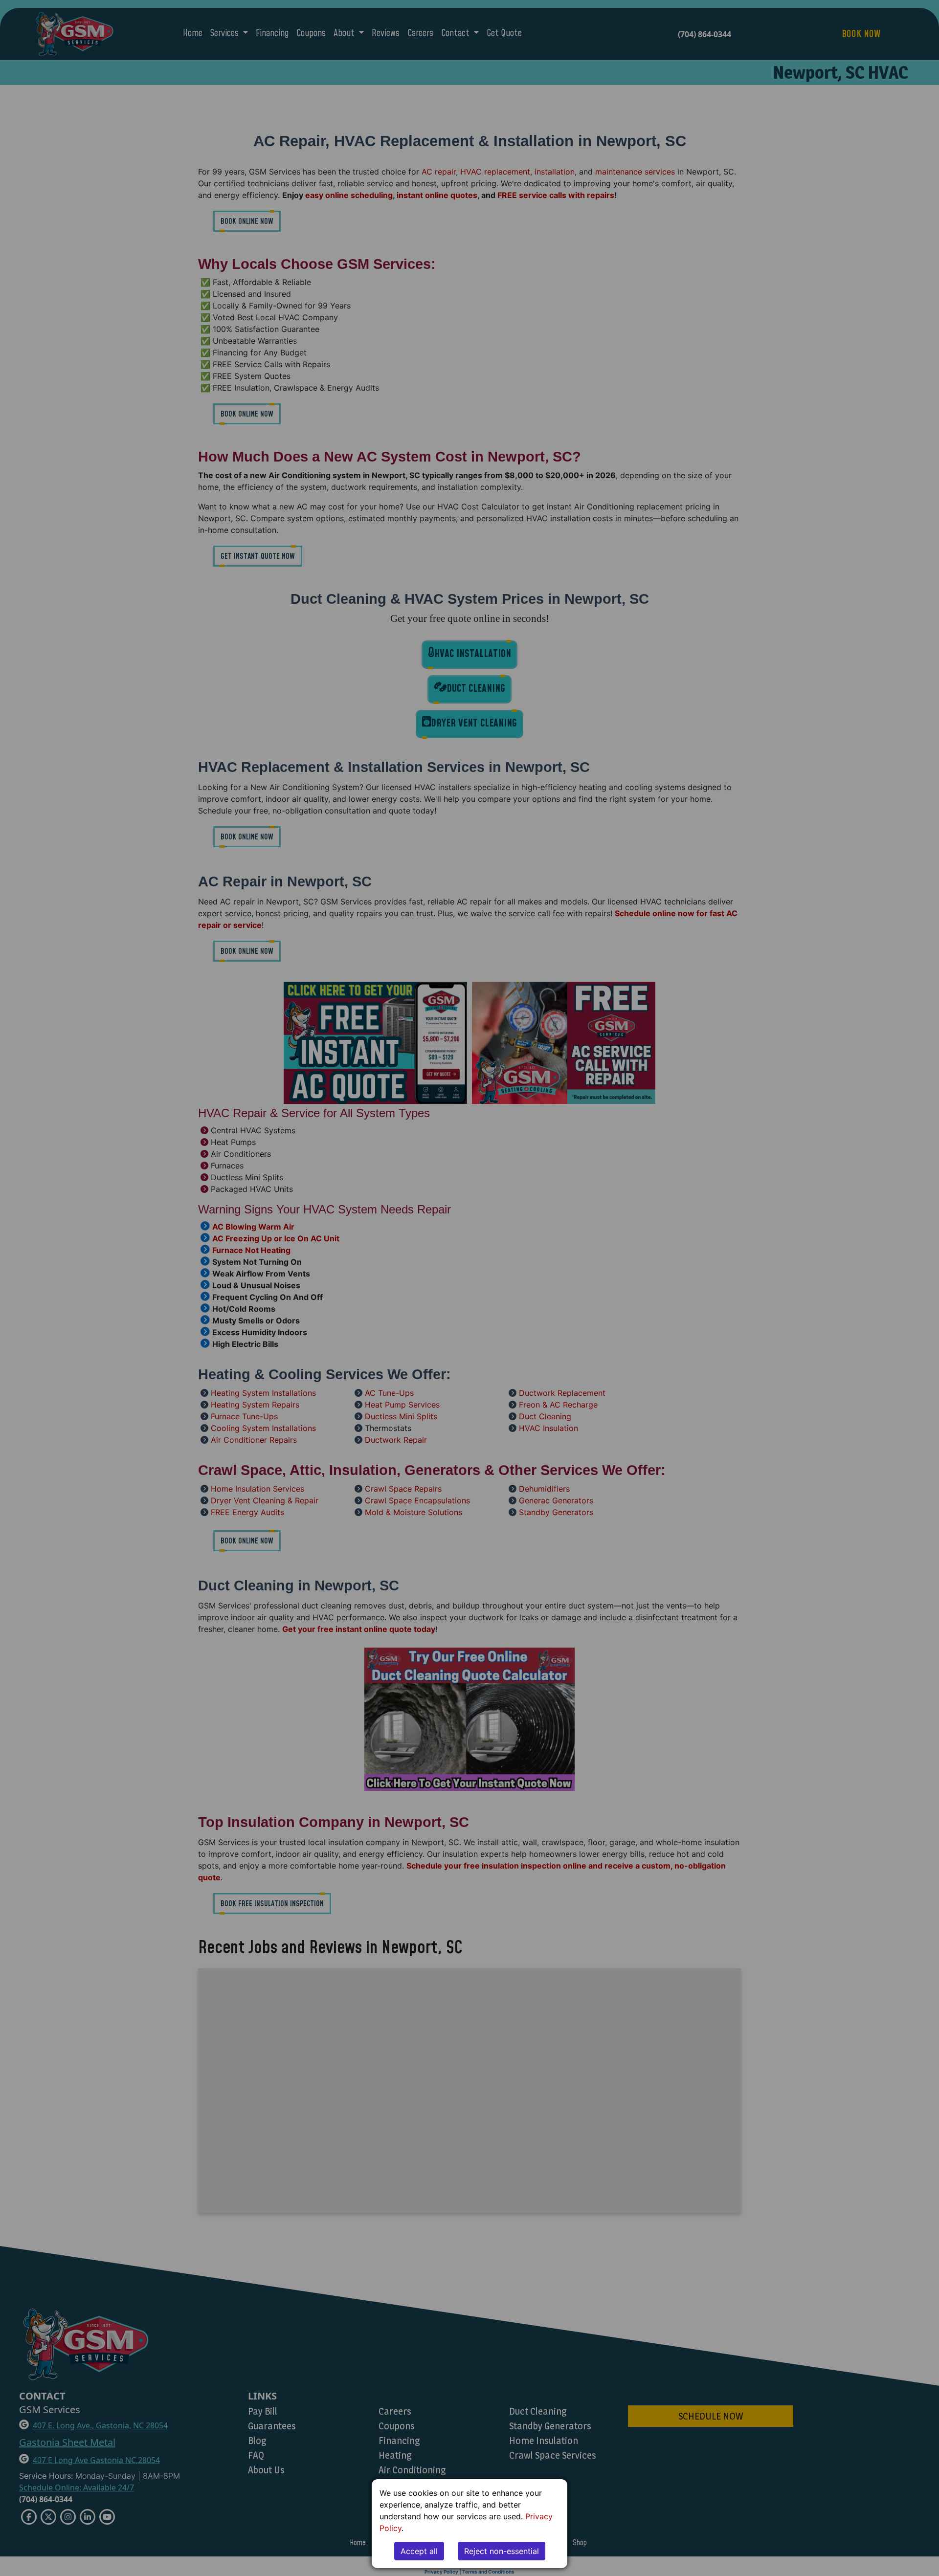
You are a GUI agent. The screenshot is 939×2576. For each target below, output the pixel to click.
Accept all (419, 2551)
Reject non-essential (502, 2551)
